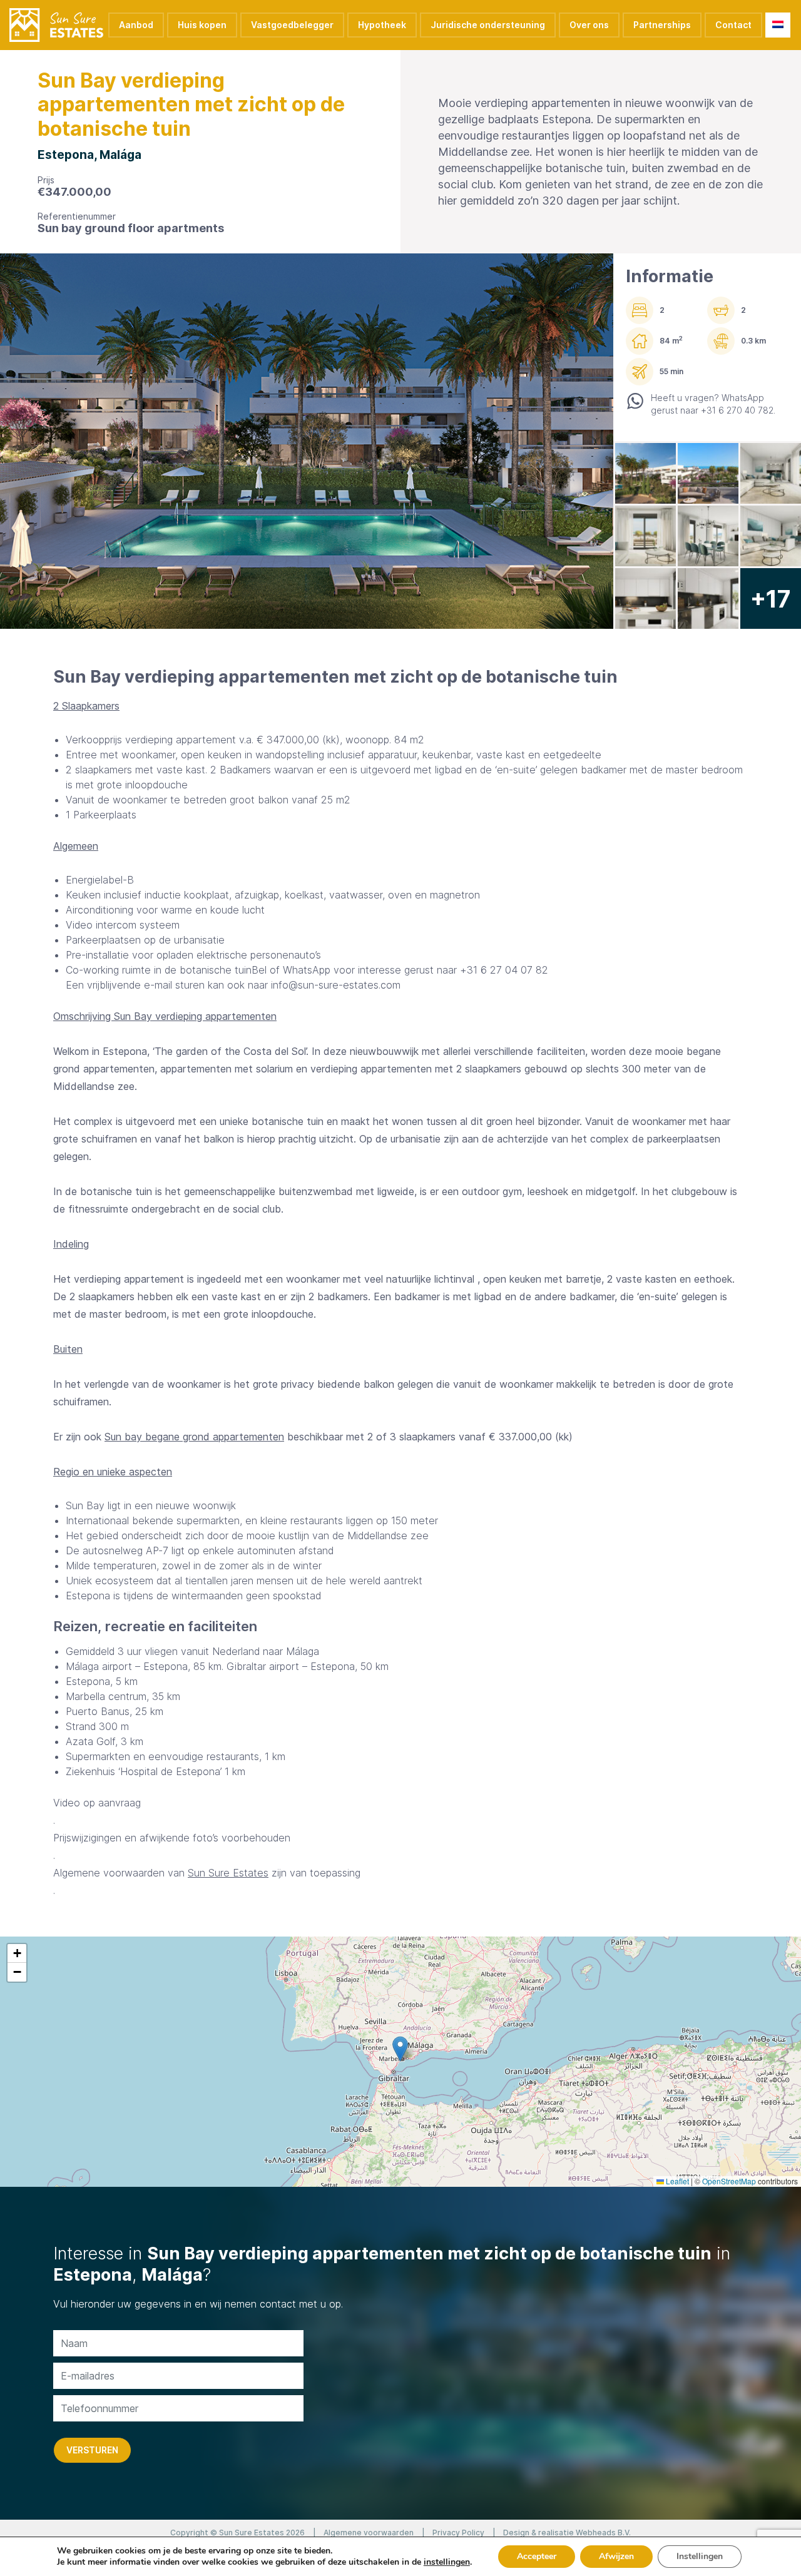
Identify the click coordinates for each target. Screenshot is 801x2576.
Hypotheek (382, 25)
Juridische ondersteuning (488, 25)
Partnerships (662, 25)
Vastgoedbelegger (292, 25)
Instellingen (700, 2556)
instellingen (447, 2562)
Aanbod (136, 25)
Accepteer (537, 2556)
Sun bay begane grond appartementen (194, 1437)
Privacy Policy (458, 2533)
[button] (400, 2049)
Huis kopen (202, 25)
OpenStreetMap (729, 2181)
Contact (733, 25)
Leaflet (676, 2181)
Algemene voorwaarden (369, 2533)
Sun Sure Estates (228, 1873)
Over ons (589, 25)
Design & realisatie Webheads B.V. (567, 2533)
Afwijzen (616, 2556)
